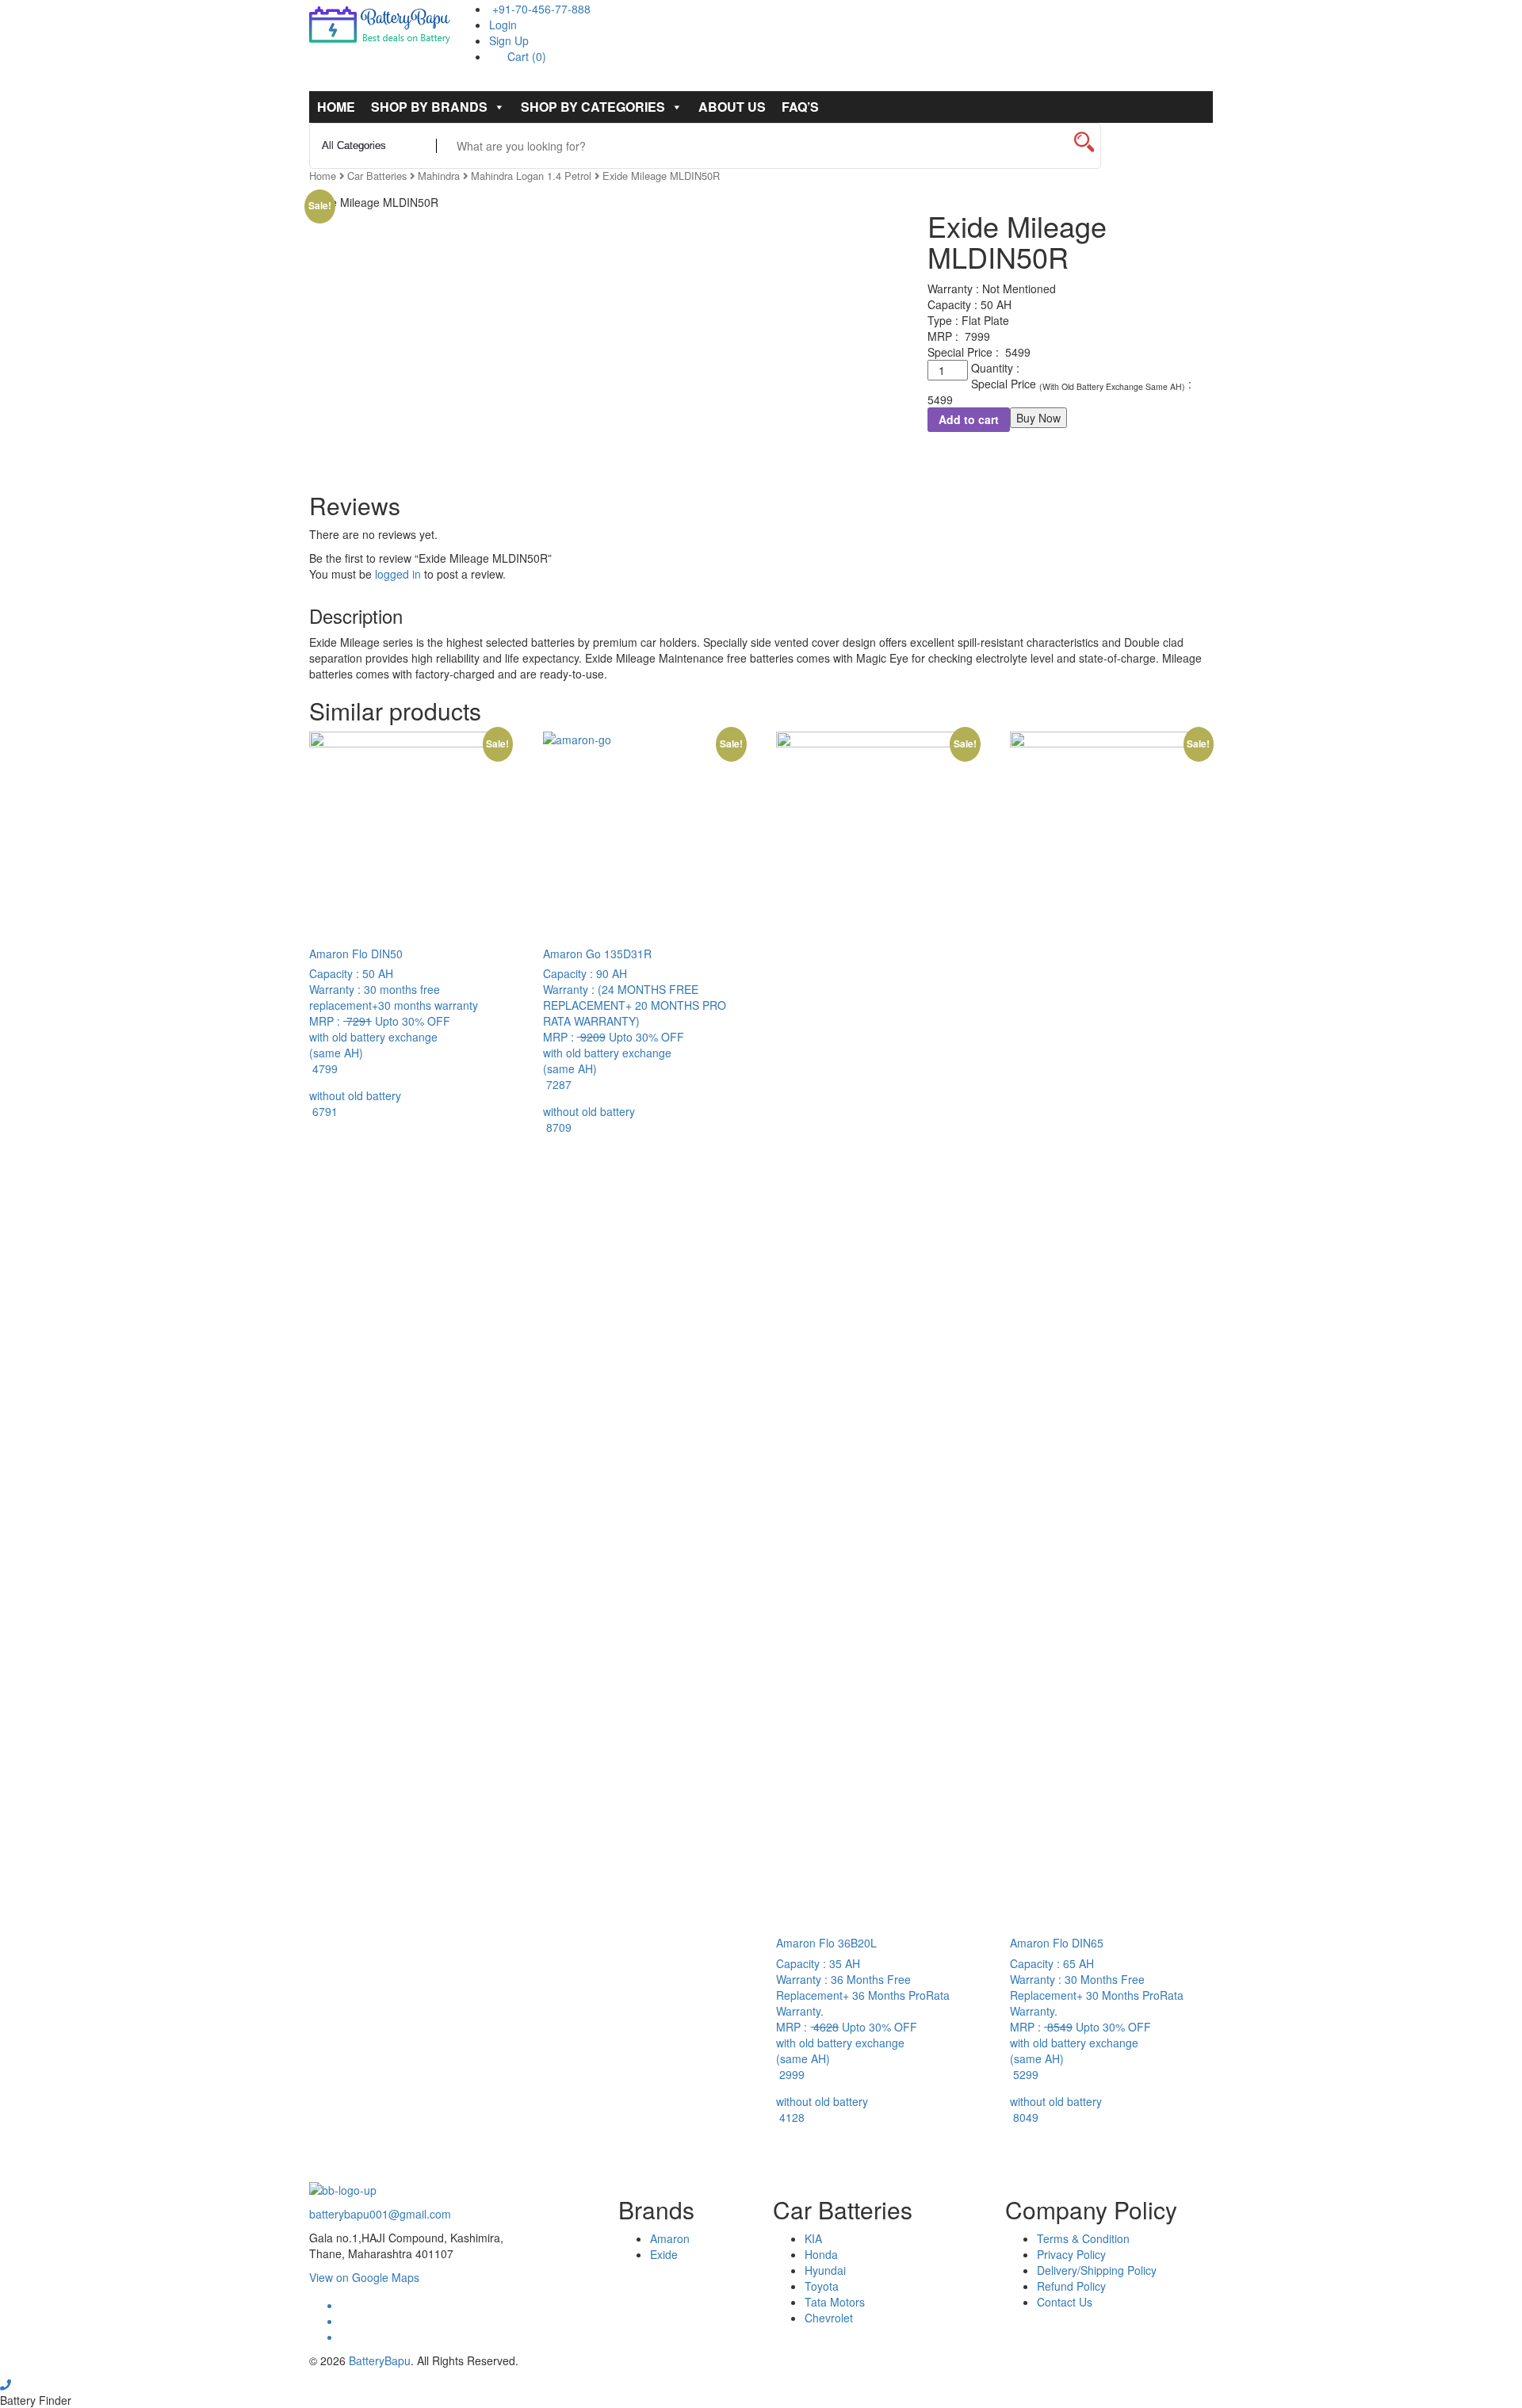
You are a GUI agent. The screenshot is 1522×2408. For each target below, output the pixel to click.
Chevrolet (829, 2318)
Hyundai (825, 2270)
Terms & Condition (1083, 2238)
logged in (398, 574)
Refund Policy (1071, 2286)
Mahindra (439, 176)
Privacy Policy (1071, 2254)
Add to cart (969, 419)
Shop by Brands (429, 107)
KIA (813, 2238)
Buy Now (1038, 418)
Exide (664, 2254)
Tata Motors (835, 2302)
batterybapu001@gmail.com (380, 2214)
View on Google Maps (364, 2277)
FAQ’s (800, 107)
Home (336, 107)
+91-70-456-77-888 (540, 9)
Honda (821, 2254)
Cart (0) (525, 56)
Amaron (670, 2238)
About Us (732, 107)
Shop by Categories (593, 107)
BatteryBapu (380, 2360)
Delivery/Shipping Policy (1097, 2270)
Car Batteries (377, 176)
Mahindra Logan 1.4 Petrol (531, 176)
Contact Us (1065, 2302)
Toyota (822, 2286)
